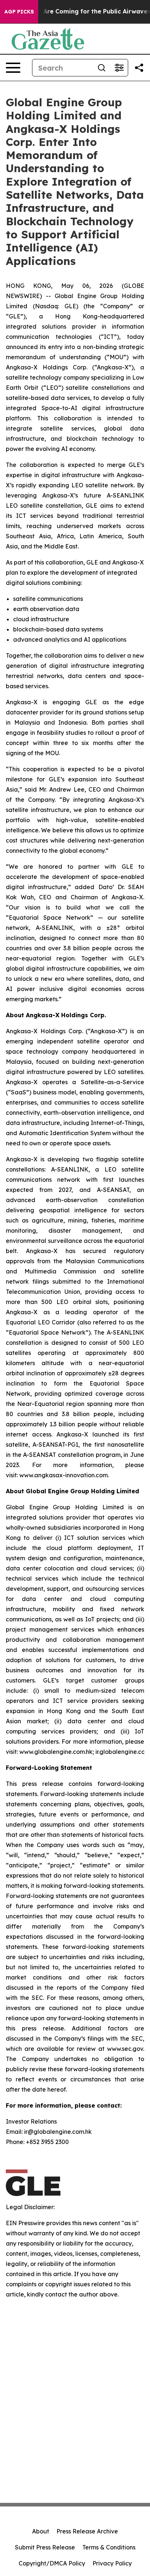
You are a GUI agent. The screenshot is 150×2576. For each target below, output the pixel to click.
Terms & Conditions (109, 2547)
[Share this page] (139, 68)
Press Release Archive (87, 2531)
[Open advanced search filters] (119, 68)
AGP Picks (19, 12)
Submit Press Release (45, 2547)
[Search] (102, 68)
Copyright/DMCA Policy (52, 2563)
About (41, 2531)
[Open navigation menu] (13, 68)
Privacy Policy (112, 2563)
